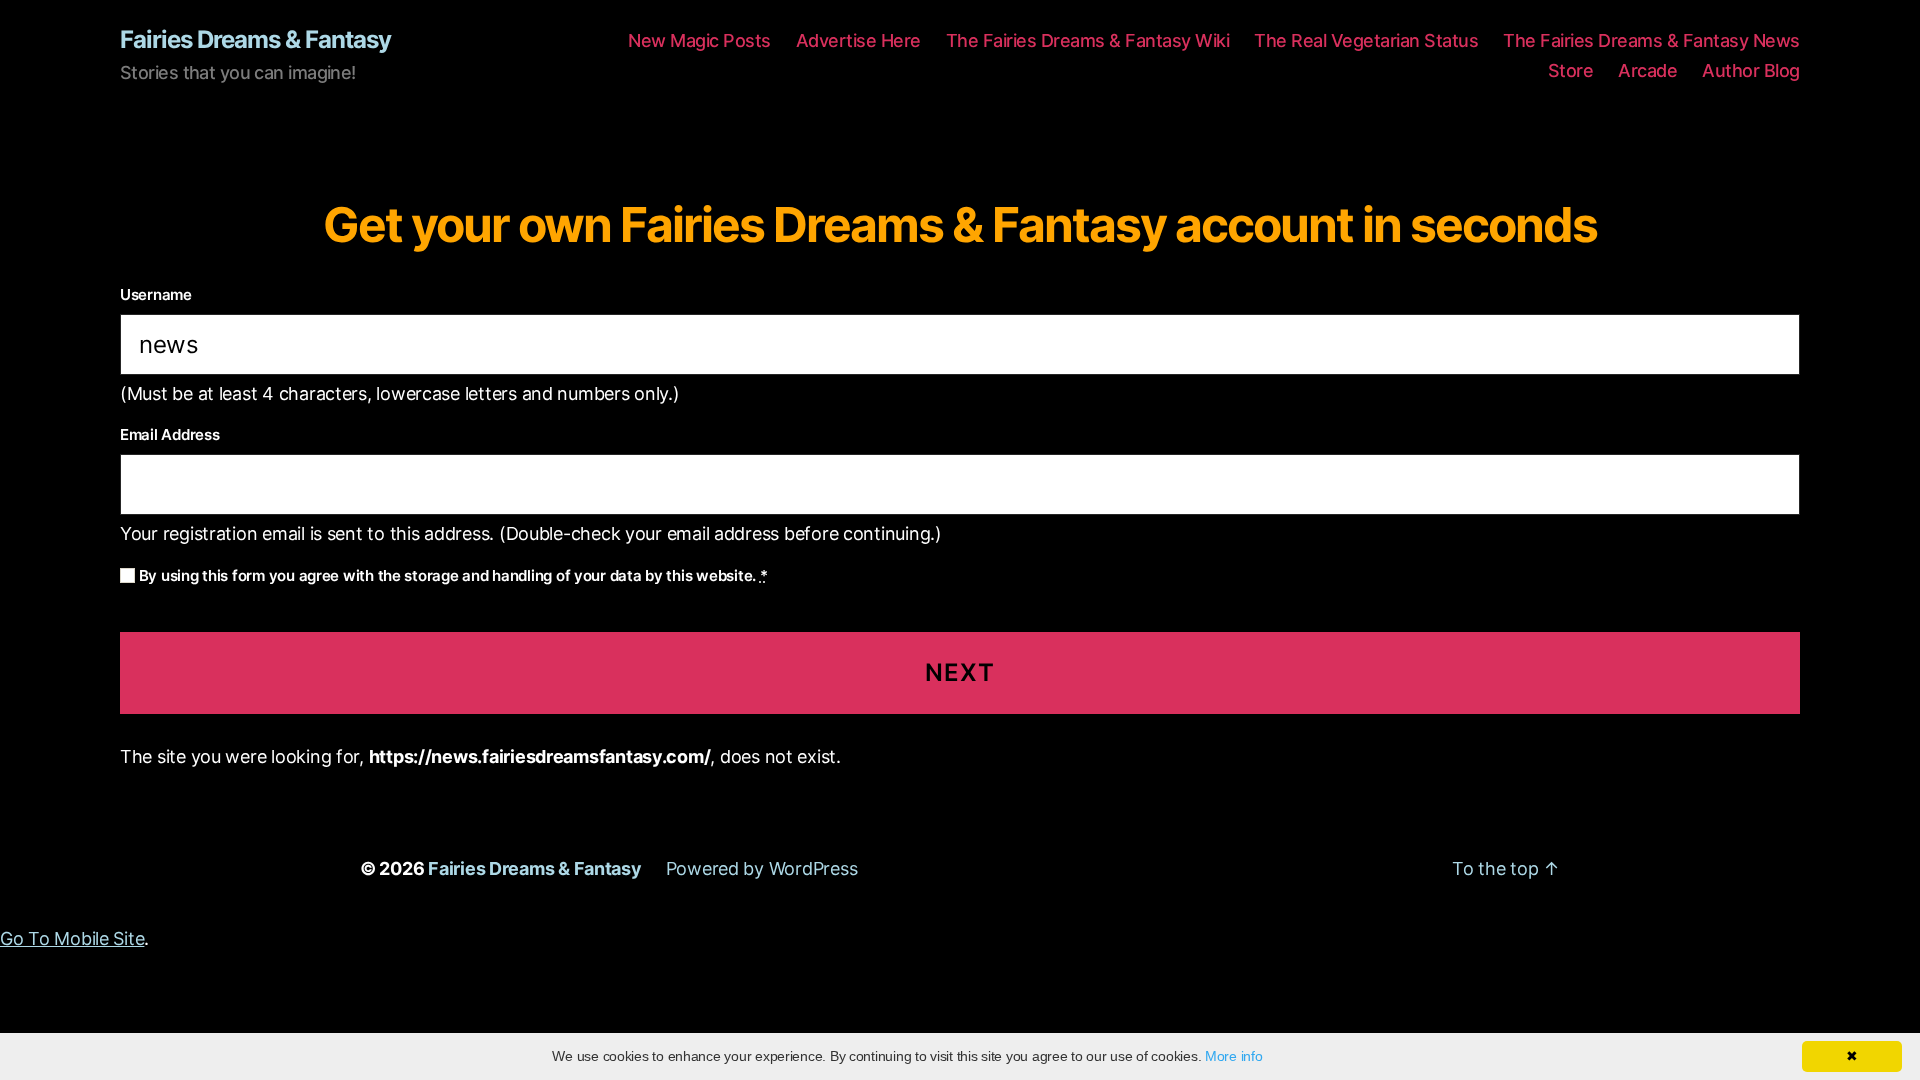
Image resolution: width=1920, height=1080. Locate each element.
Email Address (170, 434)
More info (1234, 1056)
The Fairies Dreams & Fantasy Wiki (1088, 40)
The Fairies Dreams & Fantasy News (1651, 40)
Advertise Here (858, 40)
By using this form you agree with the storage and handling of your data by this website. (451, 575)
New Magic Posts (699, 40)
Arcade (1647, 70)
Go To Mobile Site (72, 938)
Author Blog (1751, 70)
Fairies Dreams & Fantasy (255, 40)
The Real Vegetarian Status (1366, 40)
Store (1571, 70)
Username (156, 294)
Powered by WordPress (762, 868)
